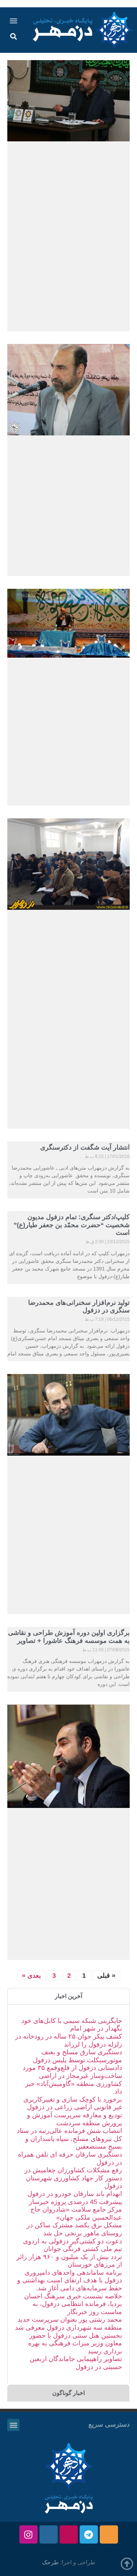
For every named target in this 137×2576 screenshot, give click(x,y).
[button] (14, 21)
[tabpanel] (68, 2194)
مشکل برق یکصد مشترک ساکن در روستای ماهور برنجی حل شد (74, 2229)
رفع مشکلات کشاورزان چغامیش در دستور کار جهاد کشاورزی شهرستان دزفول (73, 2178)
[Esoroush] (49, 2534)
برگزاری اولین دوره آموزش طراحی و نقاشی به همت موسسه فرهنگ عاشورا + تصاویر (69, 1637)
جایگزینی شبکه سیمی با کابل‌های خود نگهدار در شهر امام (72, 2025)
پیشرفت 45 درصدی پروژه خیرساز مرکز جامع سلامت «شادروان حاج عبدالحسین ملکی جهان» (75, 2210)
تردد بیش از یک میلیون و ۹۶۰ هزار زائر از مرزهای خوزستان (69, 2261)
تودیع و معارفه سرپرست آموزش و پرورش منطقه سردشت (75, 2119)
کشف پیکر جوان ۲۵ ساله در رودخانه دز (68, 2036)
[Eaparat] (69, 2534)
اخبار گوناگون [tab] (68, 2393)
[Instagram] (28, 2534)
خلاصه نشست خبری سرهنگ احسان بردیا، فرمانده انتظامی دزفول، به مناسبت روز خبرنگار (73, 2304)
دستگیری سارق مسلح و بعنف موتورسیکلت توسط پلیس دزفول (77, 2056)
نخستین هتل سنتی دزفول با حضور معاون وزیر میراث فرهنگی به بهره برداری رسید (75, 2343)
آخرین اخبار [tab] (68, 1996)
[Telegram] (89, 2534)
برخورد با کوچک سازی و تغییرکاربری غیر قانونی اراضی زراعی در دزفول (73, 2103)
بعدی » (31, 1976)
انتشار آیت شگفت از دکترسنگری (85, 1147)
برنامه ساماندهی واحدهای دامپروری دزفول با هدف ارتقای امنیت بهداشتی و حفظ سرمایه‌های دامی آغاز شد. (70, 2280)
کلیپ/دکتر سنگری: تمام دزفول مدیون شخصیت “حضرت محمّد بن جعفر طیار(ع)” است (72, 1225)
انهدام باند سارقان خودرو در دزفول (75, 2194)
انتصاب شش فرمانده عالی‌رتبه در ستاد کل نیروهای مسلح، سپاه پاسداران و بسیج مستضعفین (69, 2139)
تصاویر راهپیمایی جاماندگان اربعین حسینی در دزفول (76, 2363)
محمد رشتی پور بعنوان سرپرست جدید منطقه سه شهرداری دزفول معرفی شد (68, 2324)
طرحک (50, 2562)
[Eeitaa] (109, 2534)
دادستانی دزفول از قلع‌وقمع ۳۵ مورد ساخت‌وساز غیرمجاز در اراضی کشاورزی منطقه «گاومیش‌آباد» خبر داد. (72, 2080)
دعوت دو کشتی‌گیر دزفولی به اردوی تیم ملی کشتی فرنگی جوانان (73, 2245)
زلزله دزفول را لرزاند (93, 2044)
